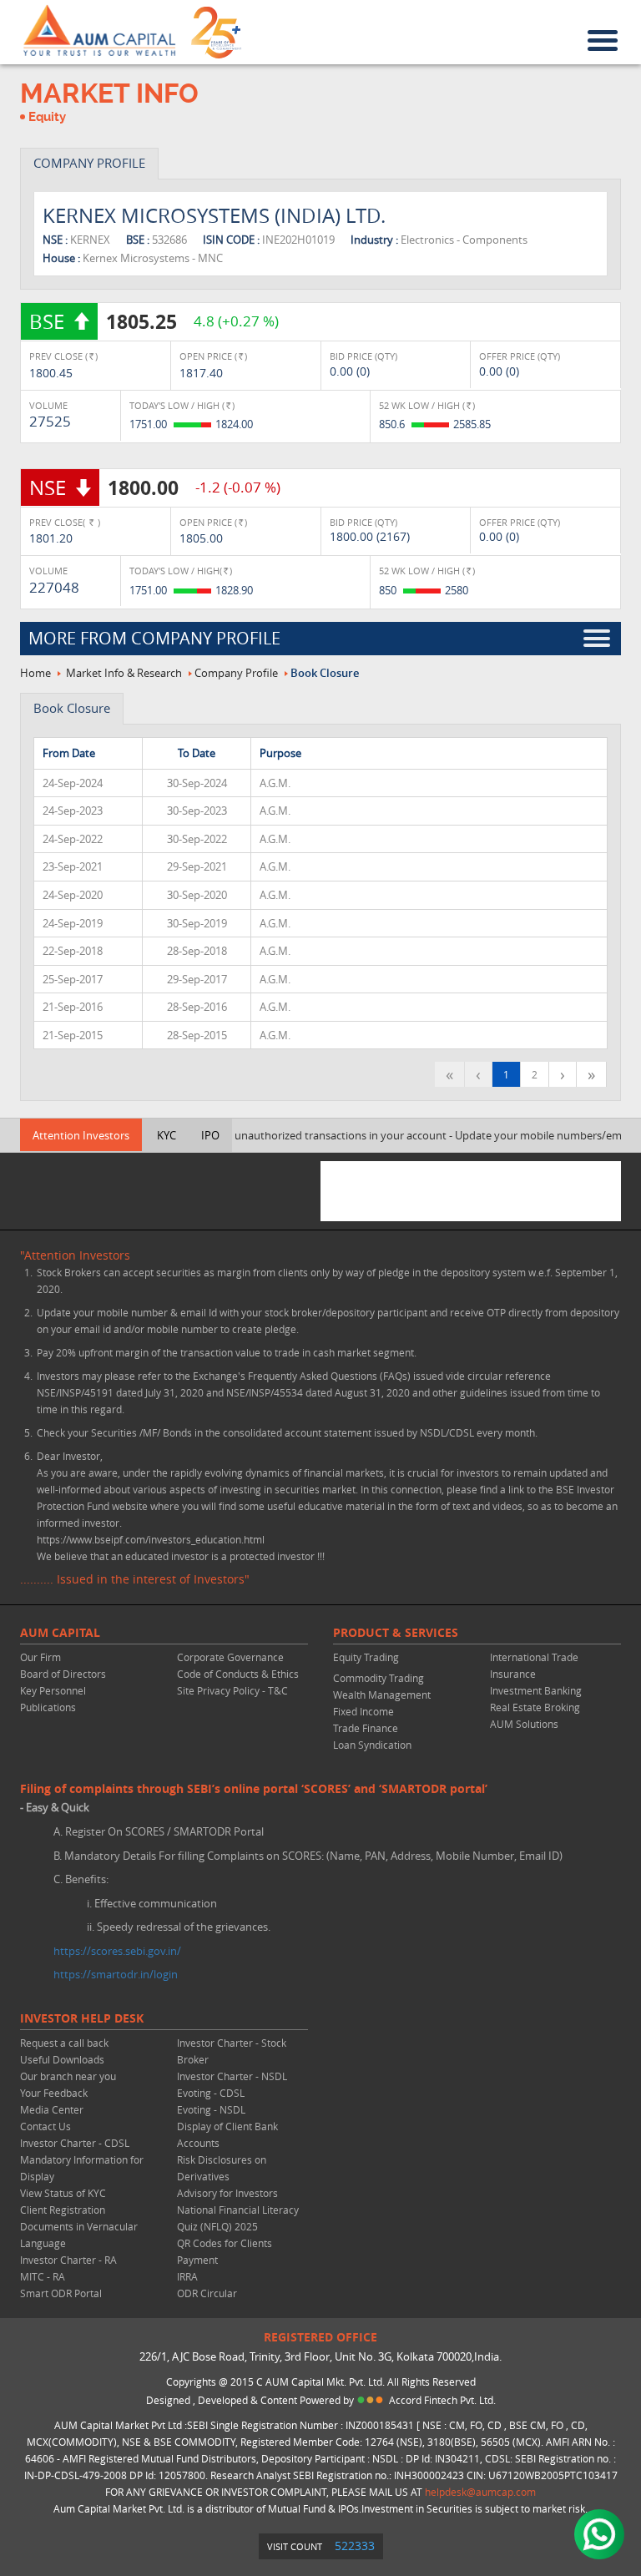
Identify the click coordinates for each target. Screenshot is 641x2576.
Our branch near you (68, 2076)
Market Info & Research (124, 673)
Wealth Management (382, 1695)
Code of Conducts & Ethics (238, 1674)
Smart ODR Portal (61, 2293)
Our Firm (40, 1657)
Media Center (52, 2109)
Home (35, 673)
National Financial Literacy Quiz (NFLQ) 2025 (238, 2218)
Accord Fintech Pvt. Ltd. (442, 2400)
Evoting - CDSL (211, 2093)
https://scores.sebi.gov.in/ (117, 1951)
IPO (210, 1135)
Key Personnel (53, 1690)
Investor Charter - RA (68, 2260)
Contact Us (45, 2126)
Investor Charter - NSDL (232, 2076)
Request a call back (64, 2043)
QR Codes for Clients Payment (225, 2251)
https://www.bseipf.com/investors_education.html (151, 1539)
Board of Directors (63, 1674)
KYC (167, 1135)
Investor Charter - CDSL (75, 2143)
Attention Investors (81, 1135)
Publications (48, 1707)
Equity (47, 117)
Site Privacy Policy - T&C (232, 1690)
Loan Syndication (372, 1745)
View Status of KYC (63, 2193)
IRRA (187, 2276)
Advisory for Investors (227, 2193)
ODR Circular (207, 2293)
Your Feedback (54, 2093)
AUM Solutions (524, 1724)
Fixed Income (363, 1711)
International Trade (534, 1657)
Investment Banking (536, 1690)
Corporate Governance (230, 1657)
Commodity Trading (379, 1678)
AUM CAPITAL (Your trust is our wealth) (99, 31)
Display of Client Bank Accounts (227, 2134)
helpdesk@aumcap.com (480, 2492)
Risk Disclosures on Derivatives (222, 2168)
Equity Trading (366, 1657)
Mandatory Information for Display (82, 2168)
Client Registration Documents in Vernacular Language (79, 2226)
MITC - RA (43, 2276)
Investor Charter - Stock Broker (232, 2051)
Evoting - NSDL (211, 2109)
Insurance (513, 1674)
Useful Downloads (62, 2059)
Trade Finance (366, 1728)
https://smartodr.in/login (116, 1974)
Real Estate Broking (535, 1707)
